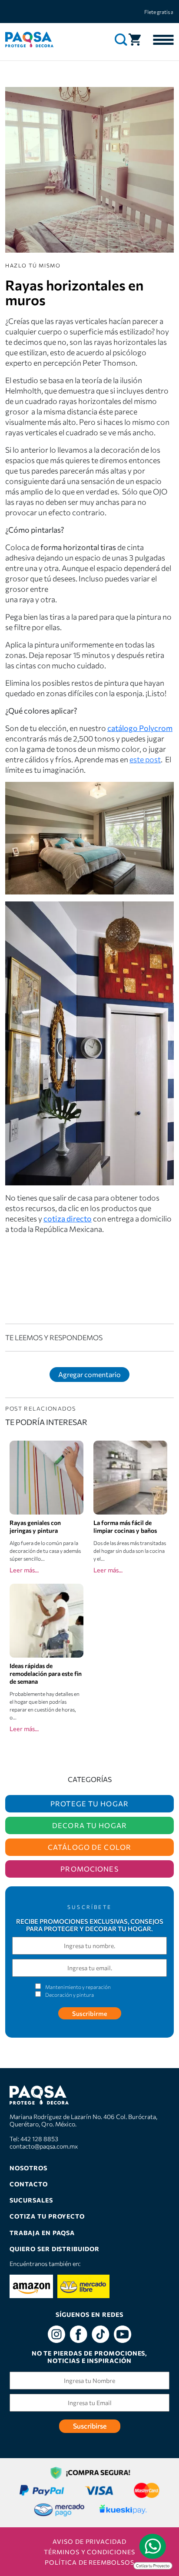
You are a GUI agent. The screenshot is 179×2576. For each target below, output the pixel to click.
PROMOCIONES (89, 1869)
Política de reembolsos (89, 2562)
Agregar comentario (89, 1374)
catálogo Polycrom (140, 728)
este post (145, 759)
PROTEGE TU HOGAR (89, 1804)
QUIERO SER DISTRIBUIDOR (55, 2249)
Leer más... (24, 1570)
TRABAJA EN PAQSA (42, 2233)
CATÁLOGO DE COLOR (89, 1847)
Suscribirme (90, 2013)
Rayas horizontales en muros (74, 292)
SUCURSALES (31, 2200)
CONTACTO (29, 2184)
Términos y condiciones (89, 2552)
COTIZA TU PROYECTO (47, 2216)
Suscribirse (90, 2426)
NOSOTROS (28, 2168)
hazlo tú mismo (33, 265)
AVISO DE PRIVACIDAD (89, 2541)
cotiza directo (68, 1218)
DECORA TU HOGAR (89, 1825)
